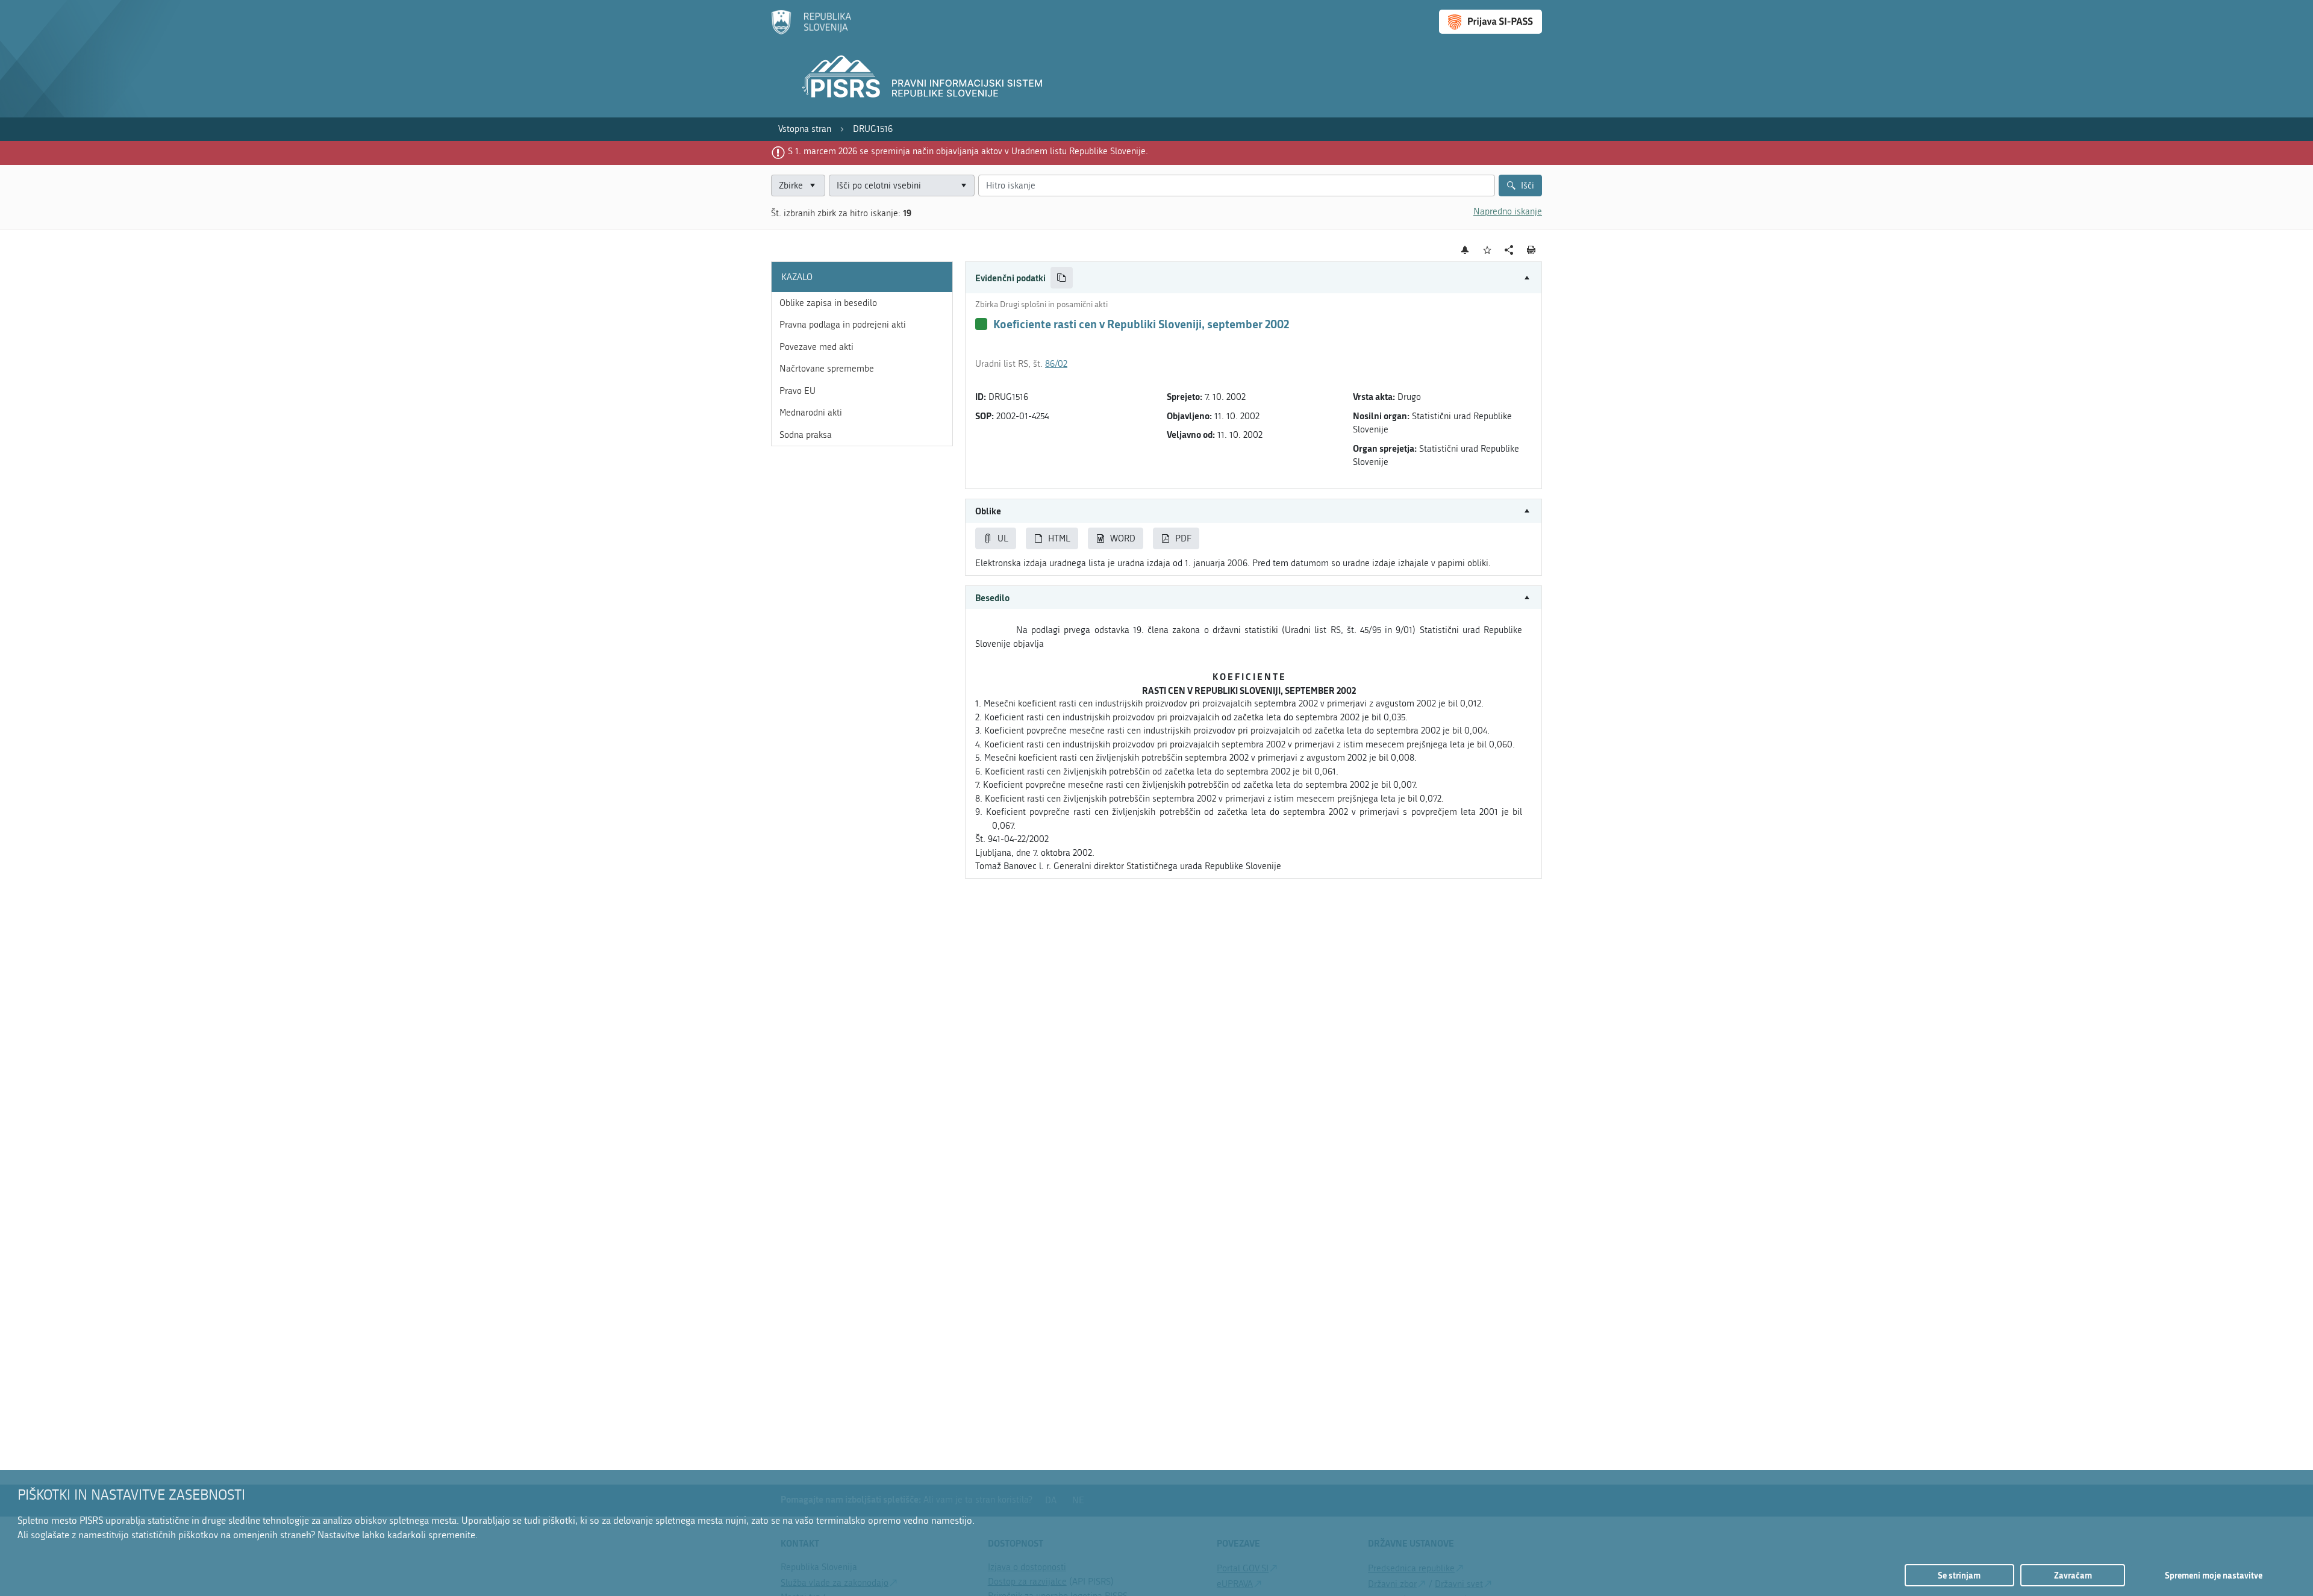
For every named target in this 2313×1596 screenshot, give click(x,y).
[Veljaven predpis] (981, 324)
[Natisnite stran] (1531, 250)
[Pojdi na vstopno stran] (811, 32)
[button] (1253, 278)
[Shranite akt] (1487, 250)
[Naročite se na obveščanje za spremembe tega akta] (1465, 250)
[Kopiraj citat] (1062, 278)
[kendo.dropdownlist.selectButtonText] (963, 186)
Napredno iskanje (1508, 211)
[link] (805, 129)
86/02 (1056, 364)
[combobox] (902, 186)
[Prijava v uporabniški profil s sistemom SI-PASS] (1490, 22)
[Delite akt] (1509, 250)
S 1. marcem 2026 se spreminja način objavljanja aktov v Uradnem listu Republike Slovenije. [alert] (968, 151)
